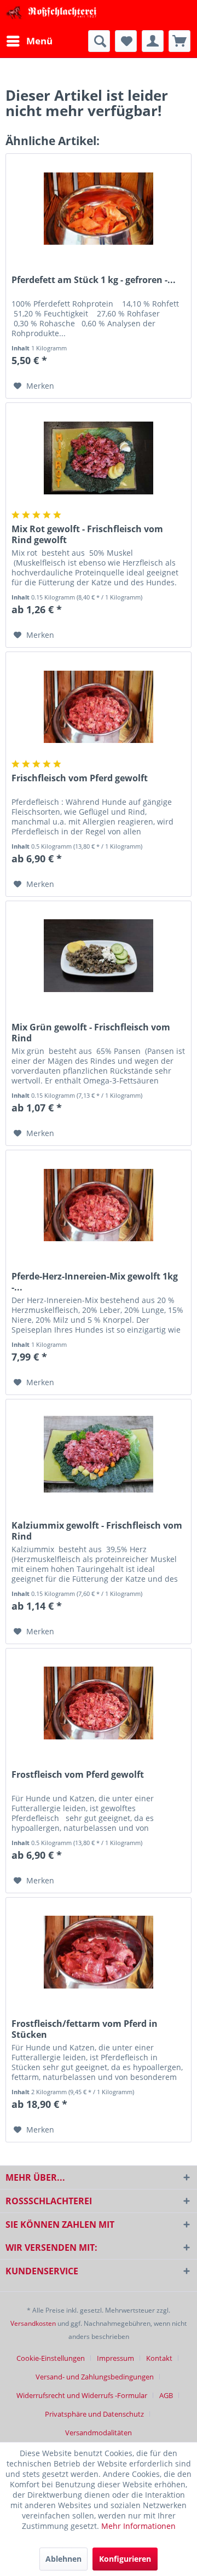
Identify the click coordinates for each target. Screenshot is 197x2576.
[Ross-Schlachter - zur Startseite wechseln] (52, 15)
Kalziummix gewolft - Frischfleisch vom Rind (97, 1531)
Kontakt (159, 2358)
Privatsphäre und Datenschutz (94, 2414)
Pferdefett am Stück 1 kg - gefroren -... (94, 280)
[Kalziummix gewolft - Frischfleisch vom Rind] (99, 1454)
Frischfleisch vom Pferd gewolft (80, 778)
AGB (166, 2395)
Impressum (115, 2358)
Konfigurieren (125, 2559)
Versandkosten (33, 2323)
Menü (39, 41)
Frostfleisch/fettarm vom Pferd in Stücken (85, 2029)
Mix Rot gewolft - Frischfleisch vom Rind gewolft (87, 534)
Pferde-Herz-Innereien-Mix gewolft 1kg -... (95, 1282)
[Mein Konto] (153, 41)
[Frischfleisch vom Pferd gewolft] (99, 707)
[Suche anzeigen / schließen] (99, 41)
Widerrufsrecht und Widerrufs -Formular (82, 2395)
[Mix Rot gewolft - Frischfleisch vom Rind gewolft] (99, 458)
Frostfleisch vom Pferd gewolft (78, 1775)
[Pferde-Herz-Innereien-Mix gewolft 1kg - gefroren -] (99, 1205)
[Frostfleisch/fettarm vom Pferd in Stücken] (99, 1952)
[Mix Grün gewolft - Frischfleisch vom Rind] (99, 956)
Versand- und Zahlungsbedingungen (95, 2377)
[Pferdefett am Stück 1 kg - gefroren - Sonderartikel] (99, 209)
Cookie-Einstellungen (51, 2358)
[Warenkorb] (179, 41)
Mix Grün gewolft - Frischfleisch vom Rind (91, 1033)
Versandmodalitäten (99, 2433)
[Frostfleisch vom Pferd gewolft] (99, 1703)
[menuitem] (29, 41)
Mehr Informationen (138, 2526)
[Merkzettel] (126, 41)
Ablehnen (63, 2559)
